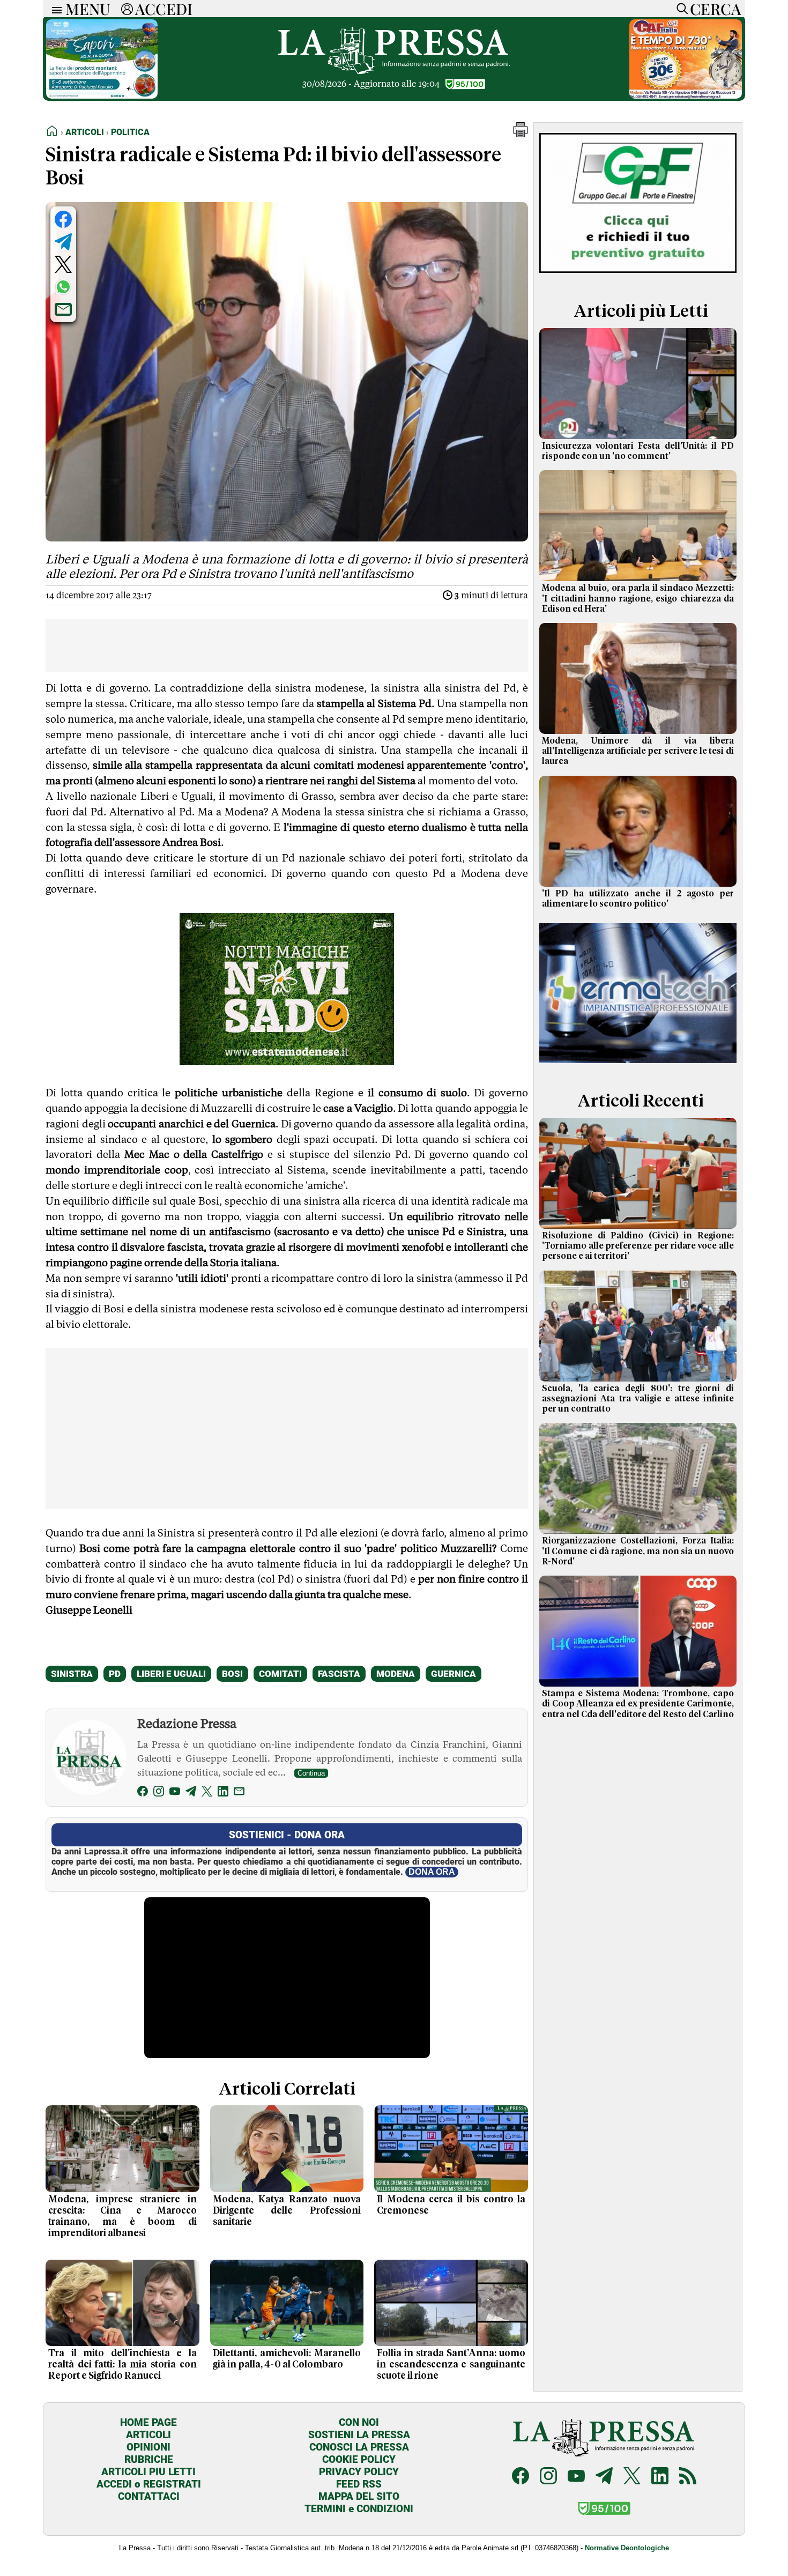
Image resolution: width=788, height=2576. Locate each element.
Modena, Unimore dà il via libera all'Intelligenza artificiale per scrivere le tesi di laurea (638, 751)
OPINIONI (148, 2447)
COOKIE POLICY (359, 2459)
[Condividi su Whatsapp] (63, 287)
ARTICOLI (148, 2435)
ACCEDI (164, 9)
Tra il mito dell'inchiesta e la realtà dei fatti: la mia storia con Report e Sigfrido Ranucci (122, 2365)
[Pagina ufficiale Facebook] (521, 2477)
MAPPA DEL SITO (359, 2496)
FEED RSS (359, 2484)
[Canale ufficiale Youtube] (576, 2477)
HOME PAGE (148, 2422)
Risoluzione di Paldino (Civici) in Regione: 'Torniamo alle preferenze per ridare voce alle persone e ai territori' (638, 1246)
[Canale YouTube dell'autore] (175, 1793)
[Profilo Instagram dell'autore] (159, 1793)
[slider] (275, 2050)
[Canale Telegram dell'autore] (191, 1793)
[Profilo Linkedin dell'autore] (223, 1793)
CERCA (715, 9)
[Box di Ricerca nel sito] (680, 9)
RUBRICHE (149, 2459)
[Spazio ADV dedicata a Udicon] (686, 96)
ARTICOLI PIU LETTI (148, 2472)
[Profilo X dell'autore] (207, 1793)
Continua (311, 1773)
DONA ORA (432, 1872)
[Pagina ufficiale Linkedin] (660, 2477)
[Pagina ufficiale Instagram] (548, 2477)
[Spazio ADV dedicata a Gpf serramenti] (638, 275)
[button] (521, 134)
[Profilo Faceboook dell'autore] (143, 1793)
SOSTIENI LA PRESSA (359, 2435)
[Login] (127, 9)
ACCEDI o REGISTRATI (149, 2484)
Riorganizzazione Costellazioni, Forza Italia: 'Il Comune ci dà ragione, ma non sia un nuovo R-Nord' (638, 1551)
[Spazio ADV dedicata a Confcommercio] (102, 96)
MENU (88, 9)
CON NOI (359, 2422)
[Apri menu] (54, 9)
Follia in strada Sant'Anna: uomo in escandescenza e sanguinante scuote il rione (451, 2365)
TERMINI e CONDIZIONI (359, 2509)
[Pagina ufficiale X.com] (632, 2477)
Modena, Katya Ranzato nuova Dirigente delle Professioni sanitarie (287, 2211)
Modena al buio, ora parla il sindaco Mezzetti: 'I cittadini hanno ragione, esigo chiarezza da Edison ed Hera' (638, 598)
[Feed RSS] (688, 2477)
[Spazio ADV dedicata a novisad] (287, 1061)
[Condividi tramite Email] (63, 309)
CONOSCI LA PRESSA (359, 2447)
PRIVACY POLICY (359, 2472)
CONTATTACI (149, 2496)
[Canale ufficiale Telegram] (604, 2477)
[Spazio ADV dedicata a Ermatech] (638, 1065)
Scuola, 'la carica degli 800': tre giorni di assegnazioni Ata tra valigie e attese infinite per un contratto (638, 1399)
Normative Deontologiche (627, 2548)
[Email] (239, 1793)
